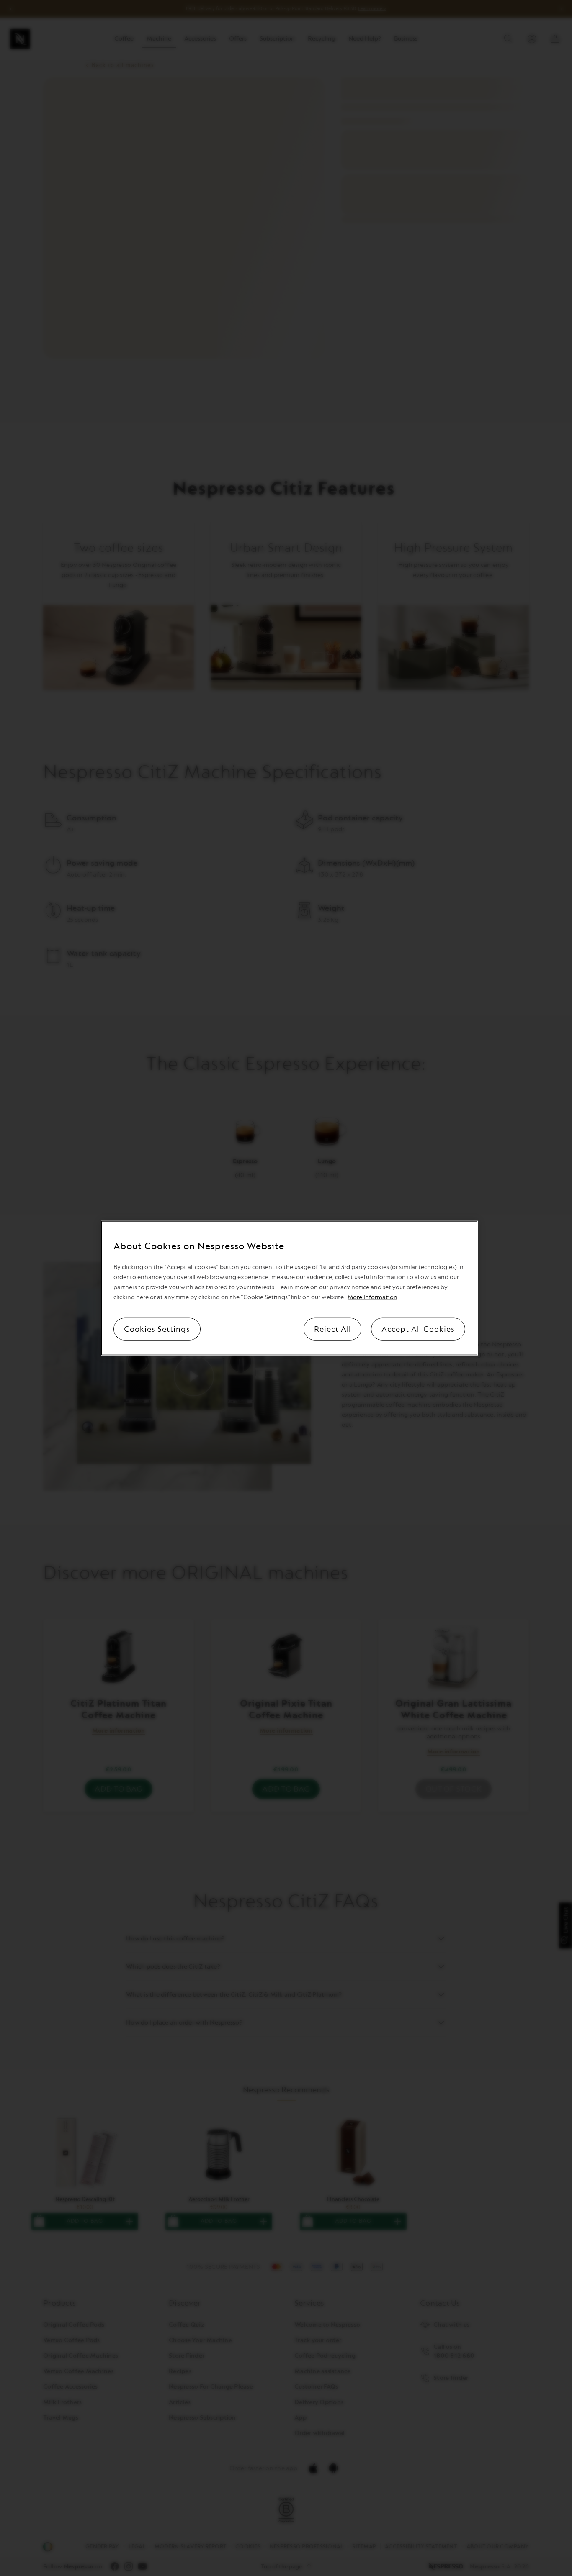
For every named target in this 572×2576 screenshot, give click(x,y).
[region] (289, 1288)
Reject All (332, 1329)
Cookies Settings (157, 1329)
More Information (372, 1297)
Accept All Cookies (418, 1329)
